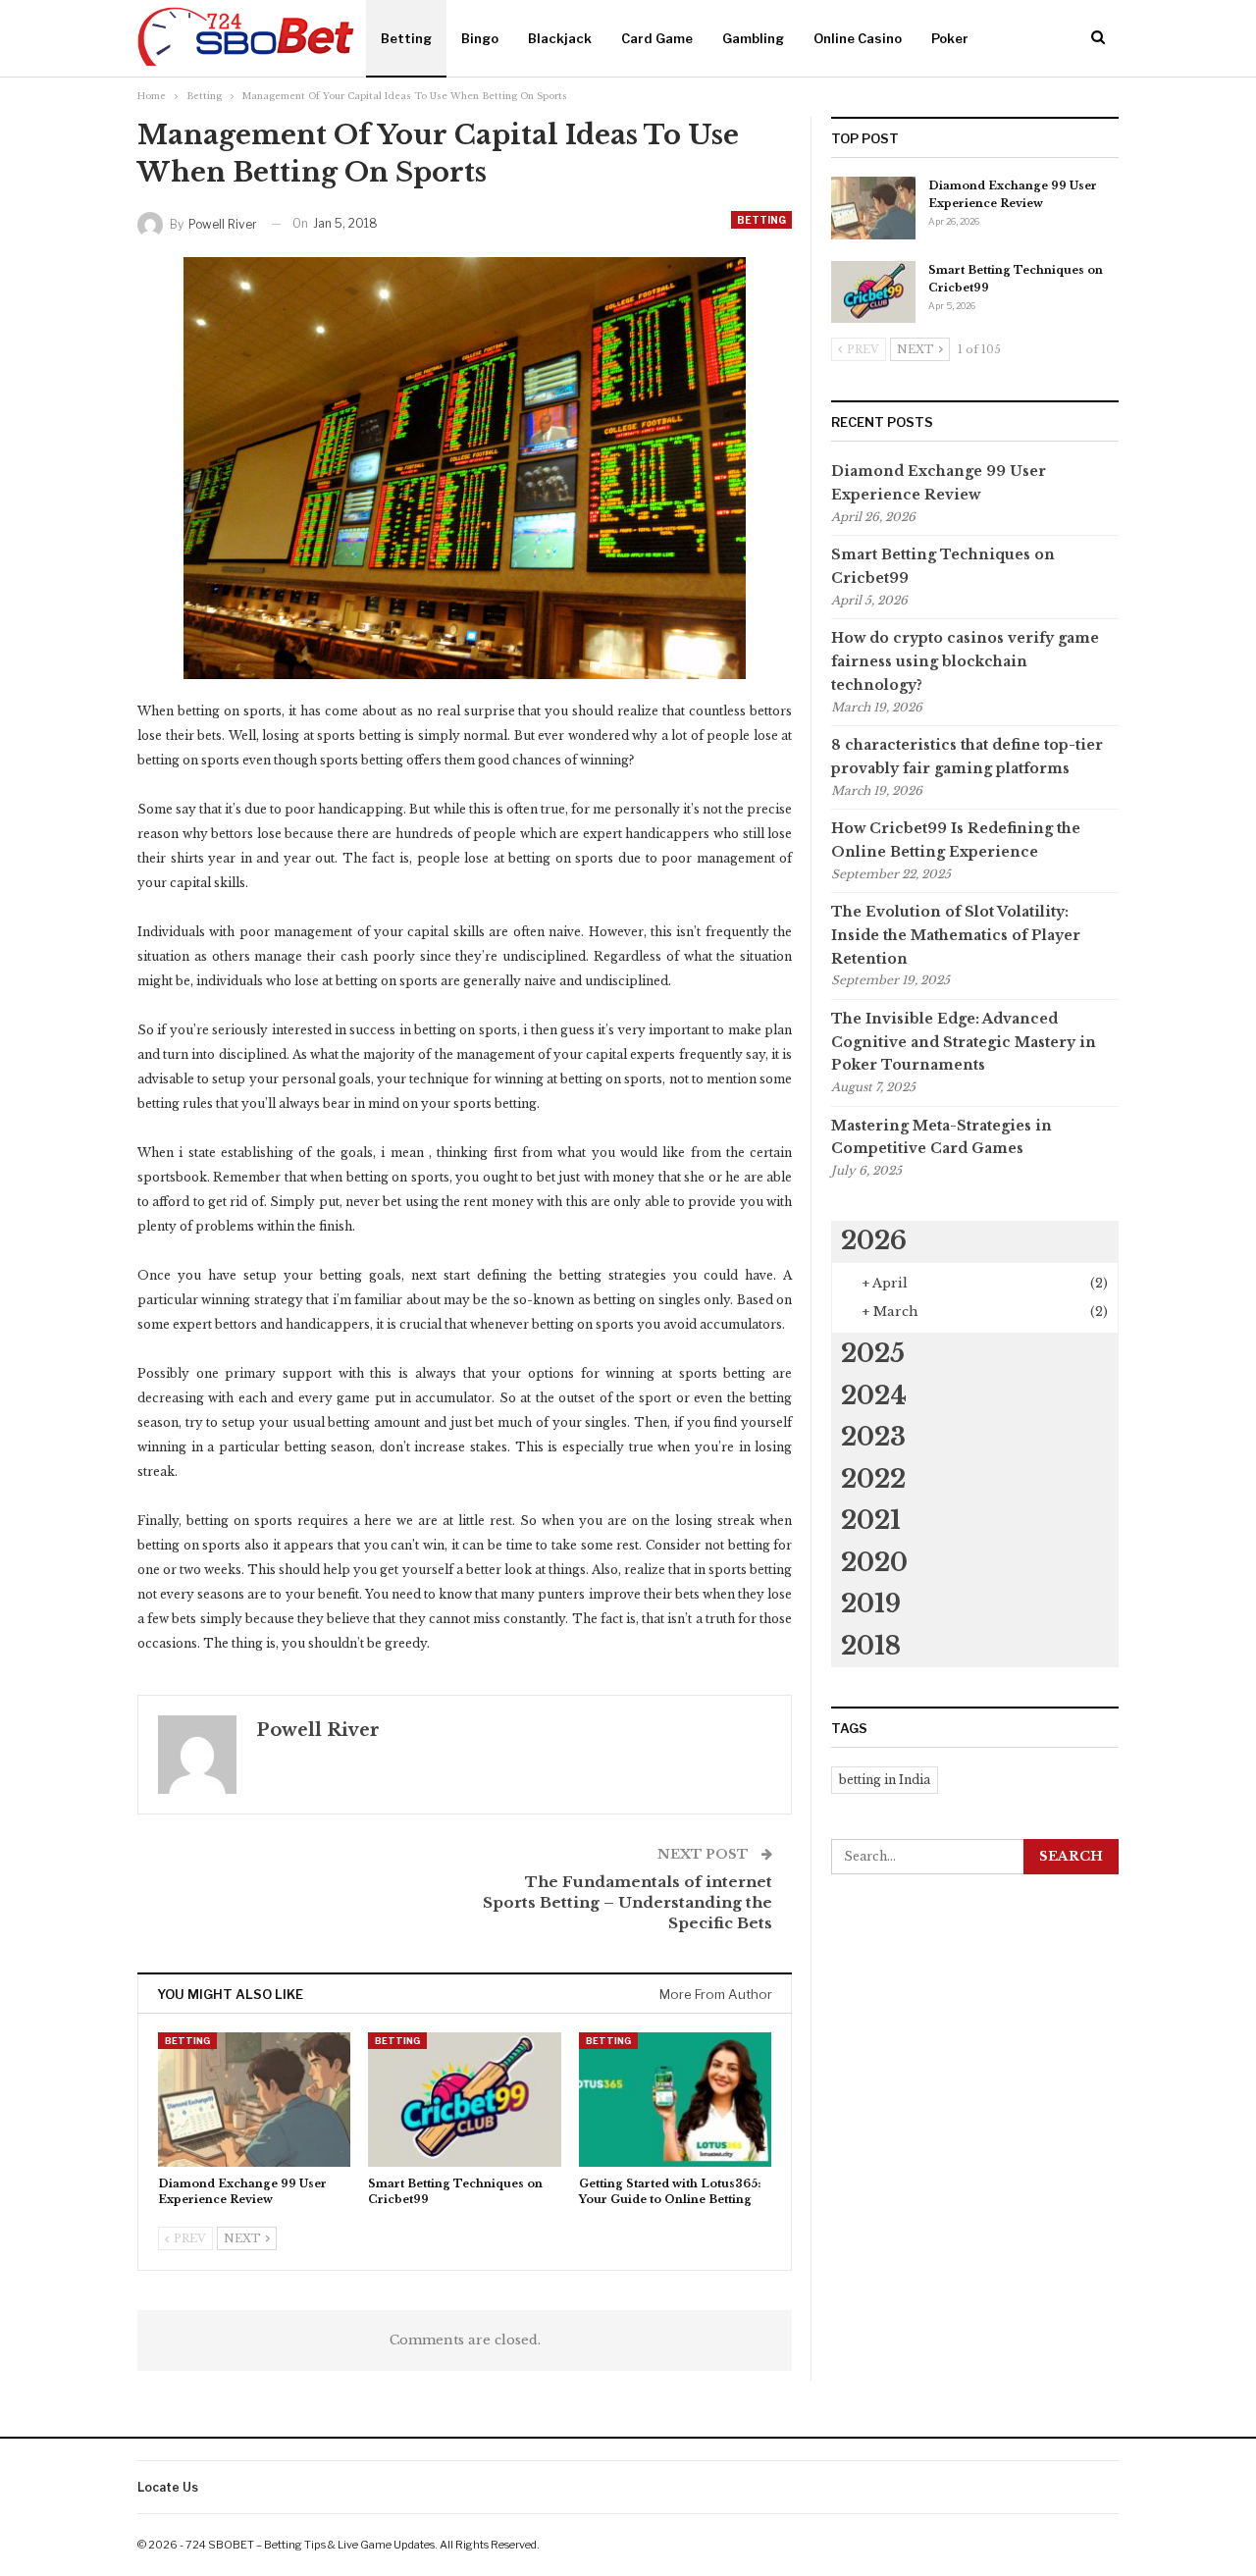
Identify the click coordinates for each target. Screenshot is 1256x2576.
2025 (873, 1354)
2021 (871, 1521)
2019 (871, 1604)
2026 (874, 1241)
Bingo (480, 38)
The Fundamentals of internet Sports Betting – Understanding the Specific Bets (628, 1902)
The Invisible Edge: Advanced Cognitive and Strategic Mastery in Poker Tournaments (964, 1042)
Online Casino (858, 38)
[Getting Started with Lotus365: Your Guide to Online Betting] (675, 2100)
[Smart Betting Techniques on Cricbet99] (464, 2100)
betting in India (885, 1780)
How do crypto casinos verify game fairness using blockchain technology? (965, 661)
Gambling (753, 38)
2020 (874, 1563)
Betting (406, 38)
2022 (873, 1479)
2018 (871, 1646)
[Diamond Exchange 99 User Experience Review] (254, 2100)
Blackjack (560, 38)
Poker (950, 38)
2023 (873, 1437)
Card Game (657, 38)
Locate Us (168, 2487)
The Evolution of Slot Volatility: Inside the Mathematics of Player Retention (956, 935)
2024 (874, 1396)
